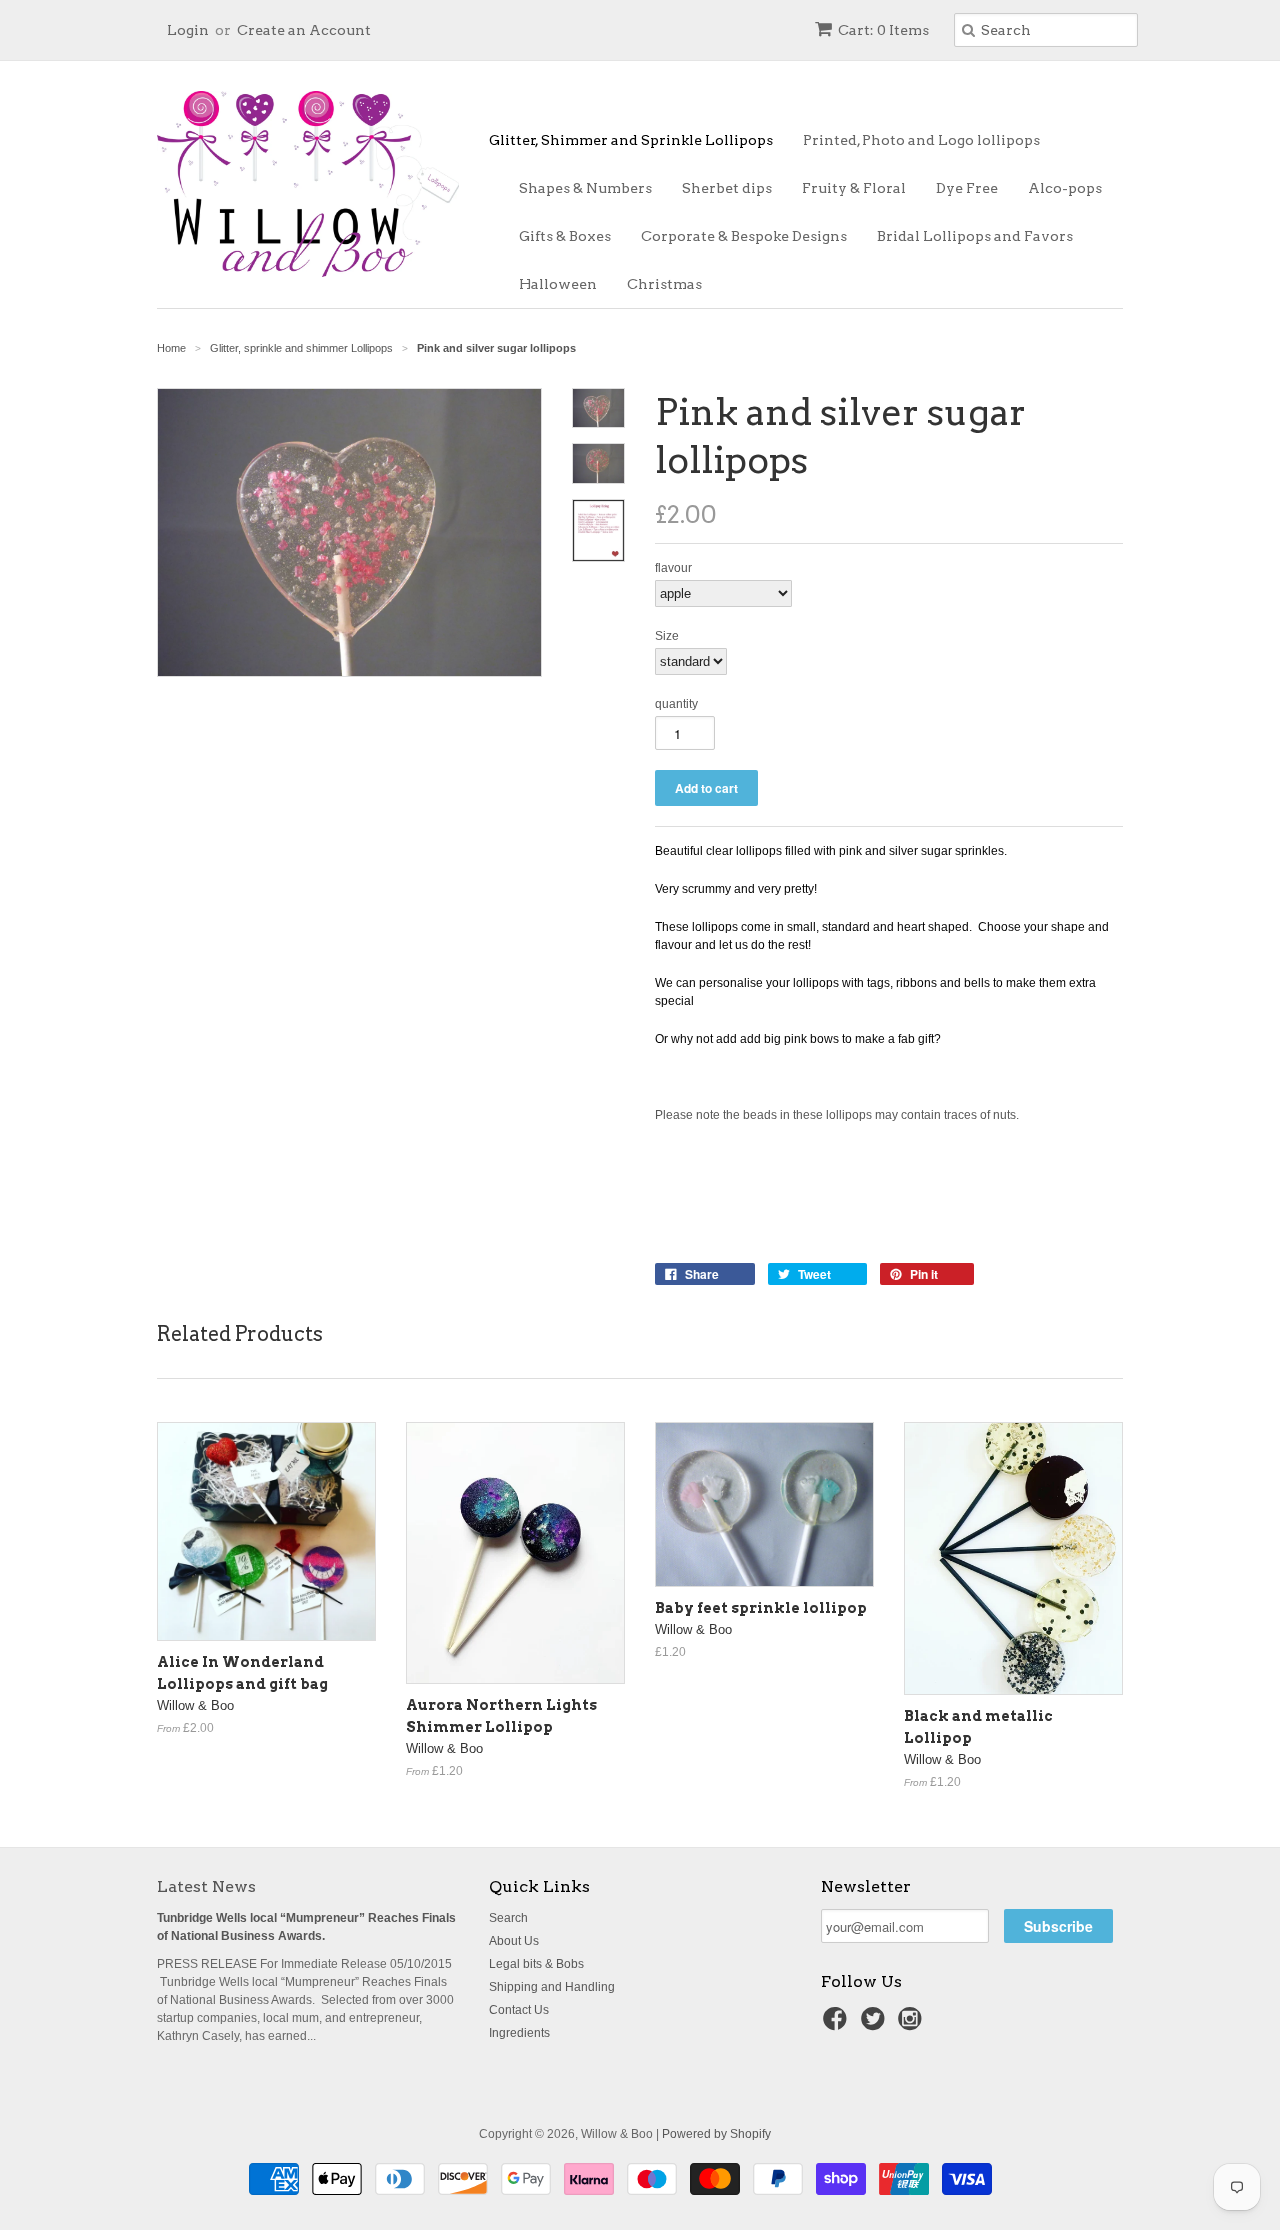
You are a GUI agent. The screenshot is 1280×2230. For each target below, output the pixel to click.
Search (508, 1918)
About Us (514, 1941)
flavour (673, 568)
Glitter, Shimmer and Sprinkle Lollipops (631, 140)
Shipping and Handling (552, 1987)
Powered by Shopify (716, 2134)
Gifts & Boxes (565, 236)
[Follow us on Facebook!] (838, 2025)
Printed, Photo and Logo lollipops (921, 140)
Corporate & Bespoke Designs (744, 236)
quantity (676, 704)
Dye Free (967, 188)
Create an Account (304, 30)
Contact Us (519, 2010)
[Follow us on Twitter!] (876, 2025)
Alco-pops (1065, 188)
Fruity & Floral (854, 188)
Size (667, 636)
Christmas (664, 284)
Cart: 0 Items (883, 30)
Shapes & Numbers (585, 188)
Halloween (558, 284)
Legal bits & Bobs (536, 1964)
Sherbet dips (727, 188)
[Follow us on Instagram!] (913, 2025)
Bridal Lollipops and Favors (975, 236)
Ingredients (519, 2033)
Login (188, 30)
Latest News (206, 1886)
